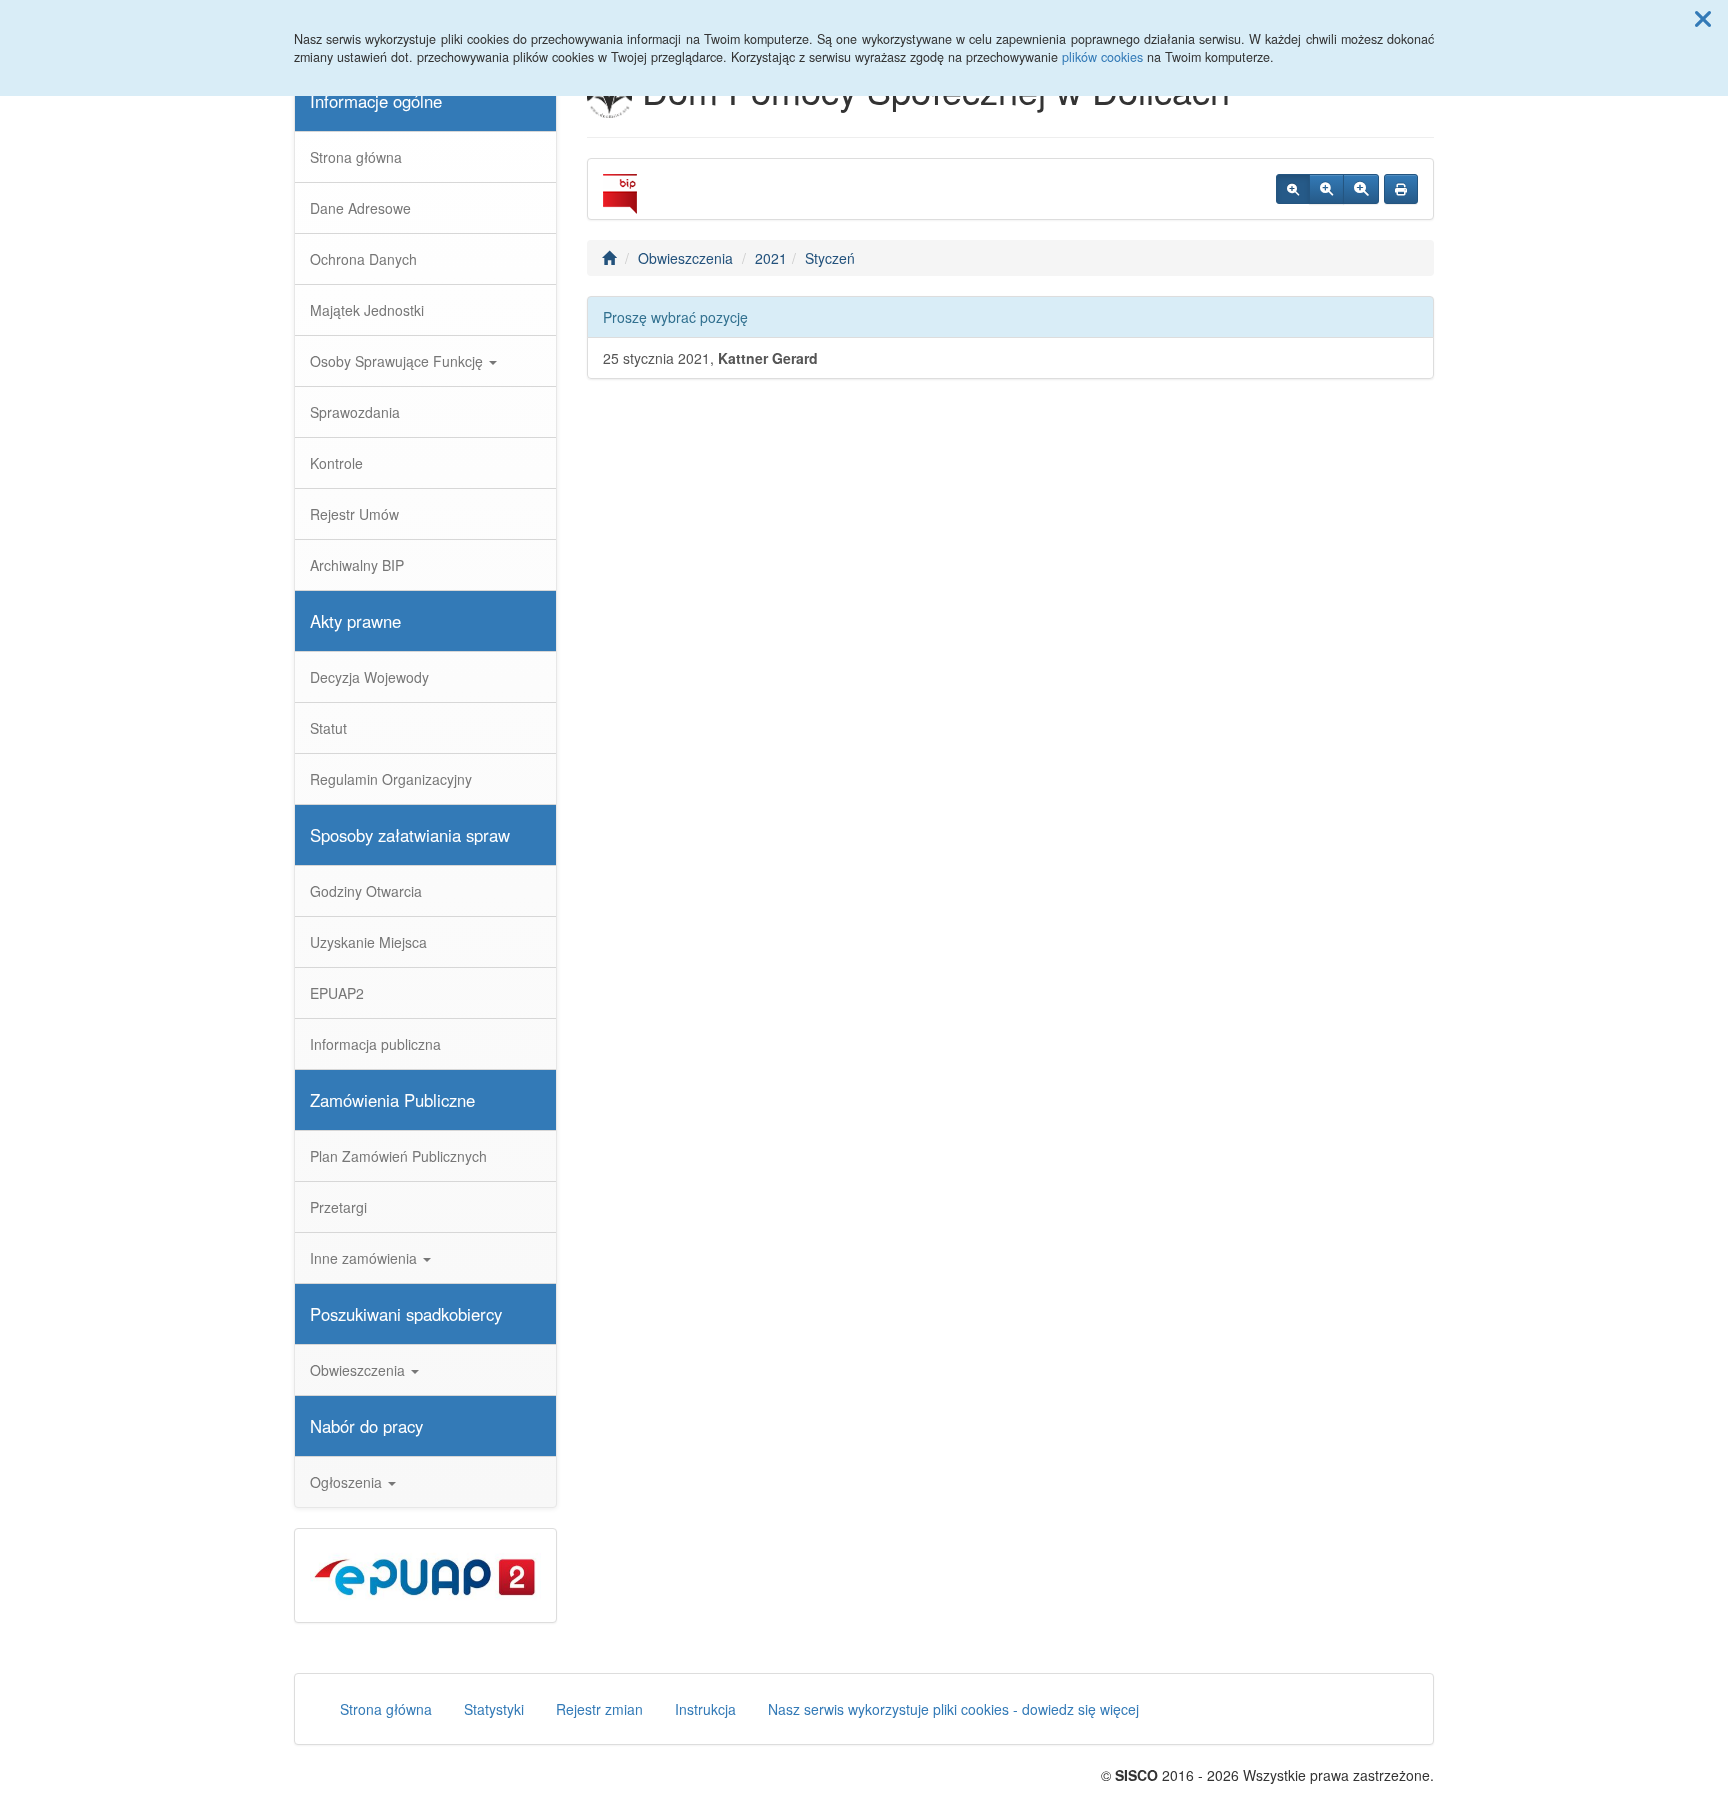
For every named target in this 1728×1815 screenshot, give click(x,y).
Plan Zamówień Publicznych (398, 1156)
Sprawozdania (355, 412)
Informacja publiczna (375, 1044)
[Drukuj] (1401, 189)
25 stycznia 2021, (710, 358)
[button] (1703, 18)
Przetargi (338, 1207)
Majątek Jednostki (367, 310)
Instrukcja (705, 1709)
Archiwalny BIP (357, 565)
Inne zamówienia (365, 1258)
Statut (328, 728)
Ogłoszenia (348, 1482)
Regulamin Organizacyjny (391, 779)
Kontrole (336, 463)
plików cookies (1102, 57)
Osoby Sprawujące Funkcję (398, 361)
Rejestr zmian (599, 1709)
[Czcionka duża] (1361, 189)
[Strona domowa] (609, 258)
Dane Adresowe (360, 208)
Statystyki (494, 1709)
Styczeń (830, 258)
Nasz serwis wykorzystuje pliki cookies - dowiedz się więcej (953, 1709)
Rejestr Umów (354, 514)
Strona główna (356, 157)
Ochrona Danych (363, 259)
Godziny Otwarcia (366, 891)
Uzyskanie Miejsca (368, 942)
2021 (771, 258)
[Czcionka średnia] (1326, 189)
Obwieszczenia (359, 1370)
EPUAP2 (337, 993)
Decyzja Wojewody (369, 677)
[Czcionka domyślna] (1293, 189)
